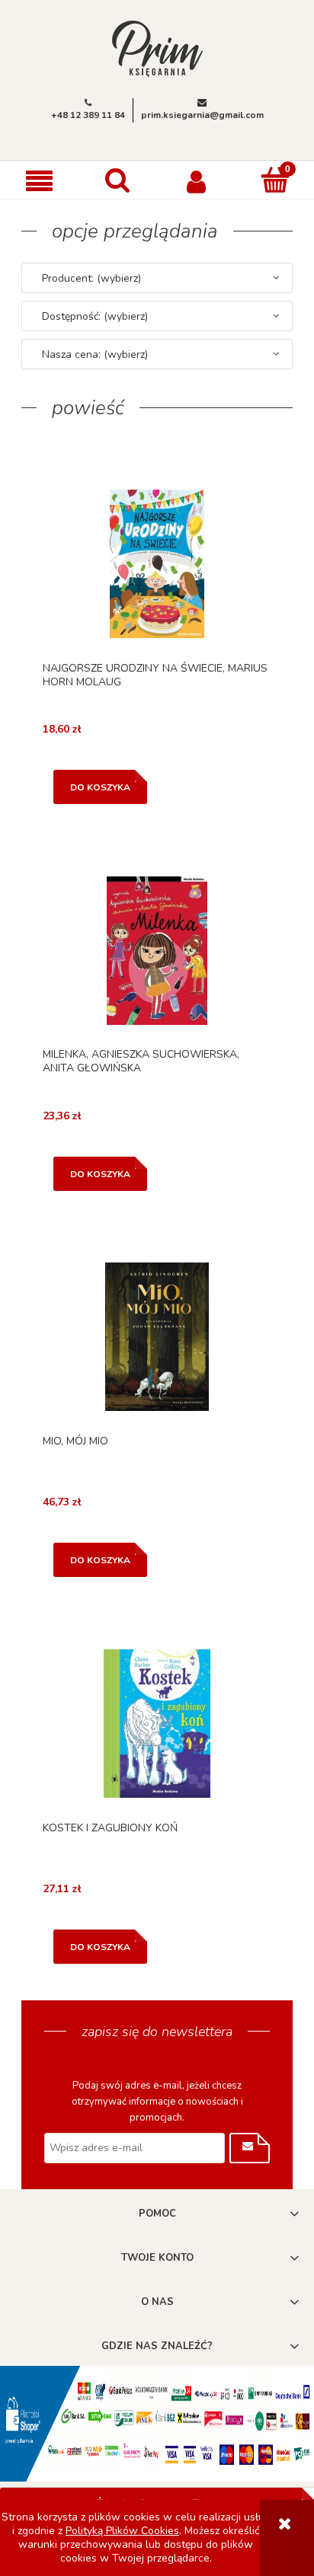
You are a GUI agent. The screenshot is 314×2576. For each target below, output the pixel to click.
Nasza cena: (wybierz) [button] (95, 354)
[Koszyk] (275, 180)
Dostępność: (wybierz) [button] (95, 316)
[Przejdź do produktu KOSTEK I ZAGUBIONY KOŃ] (157, 1723)
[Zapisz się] (250, 2148)
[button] (39, 181)
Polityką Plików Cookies (122, 2531)
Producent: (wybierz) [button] (91, 278)
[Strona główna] (157, 47)
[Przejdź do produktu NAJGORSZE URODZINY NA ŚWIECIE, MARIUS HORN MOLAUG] (157, 563)
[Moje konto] (196, 180)
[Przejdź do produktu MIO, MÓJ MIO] (157, 1336)
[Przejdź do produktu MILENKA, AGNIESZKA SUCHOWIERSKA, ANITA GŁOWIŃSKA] (157, 950)
